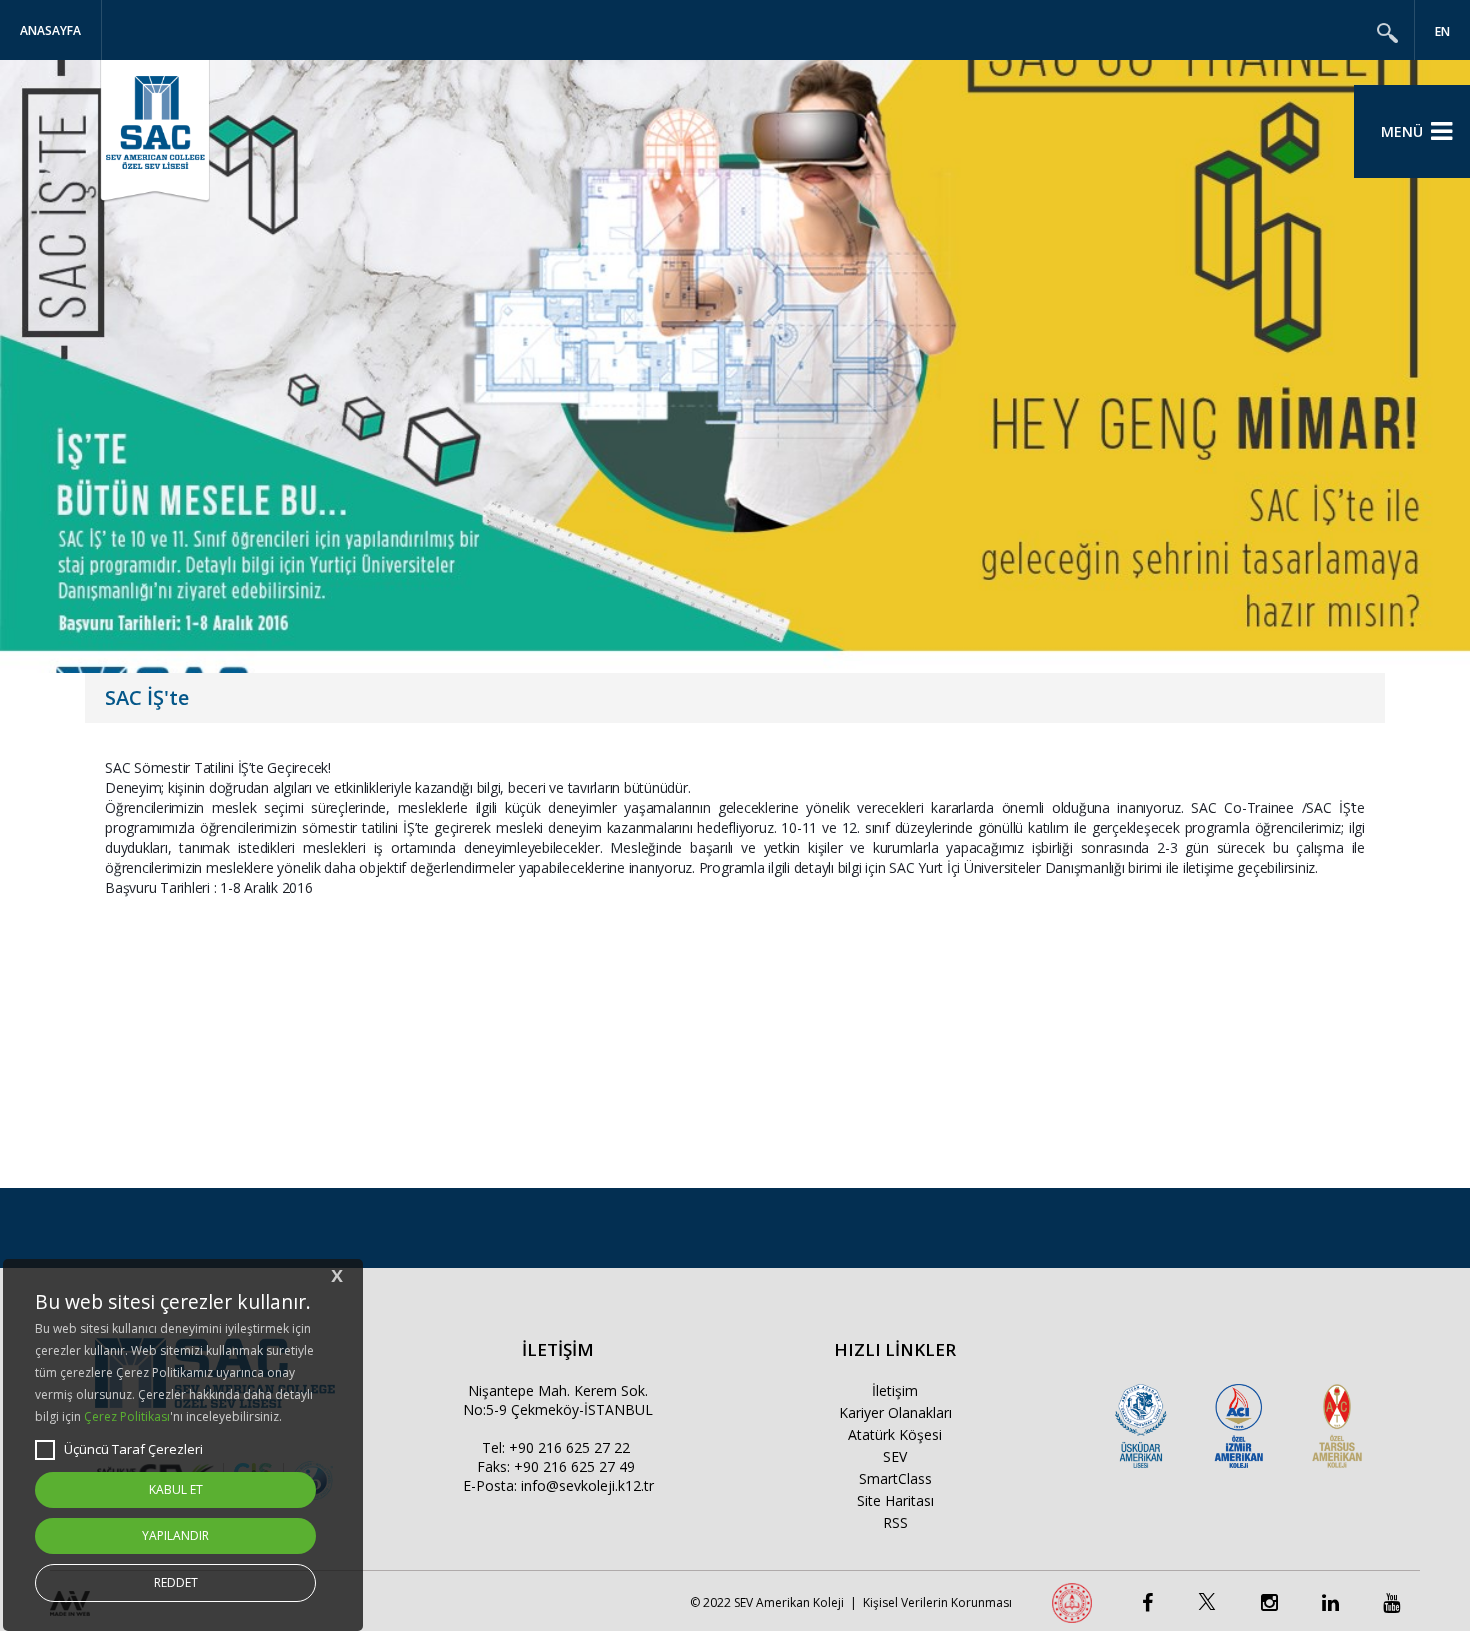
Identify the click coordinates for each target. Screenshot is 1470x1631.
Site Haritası (895, 1500)
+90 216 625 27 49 (574, 1466)
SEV (895, 1456)
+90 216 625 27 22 (569, 1447)
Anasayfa (50, 30)
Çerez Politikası (127, 1416)
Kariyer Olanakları (895, 1412)
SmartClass (895, 1478)
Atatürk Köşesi (895, 1434)
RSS (895, 1522)
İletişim (895, 1390)
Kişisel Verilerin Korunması (937, 1602)
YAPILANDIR (175, 1535)
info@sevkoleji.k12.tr (587, 1485)
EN (1442, 31)
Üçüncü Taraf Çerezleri (133, 1449)
